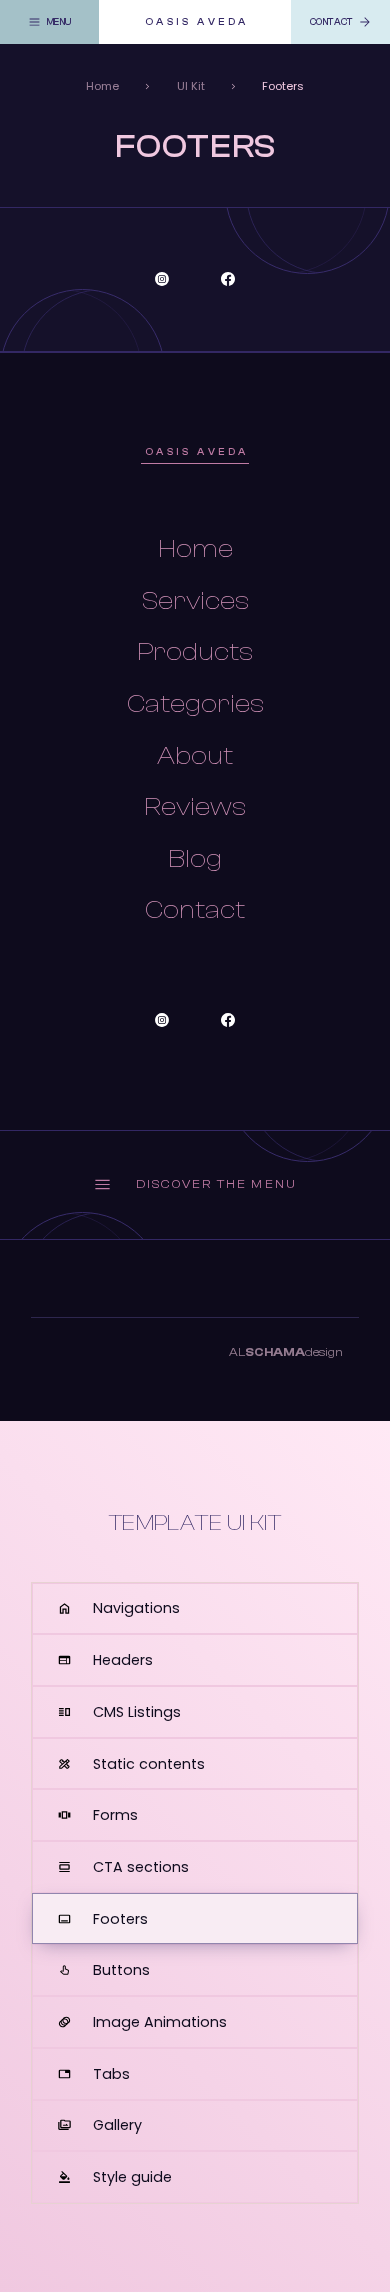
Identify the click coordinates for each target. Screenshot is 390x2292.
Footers (283, 86)
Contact (195, 910)
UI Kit (191, 86)
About (195, 756)
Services (195, 601)
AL (286, 1352)
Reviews (195, 807)
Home (102, 86)
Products (195, 652)
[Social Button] (162, 279)
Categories (195, 704)
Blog (195, 859)
